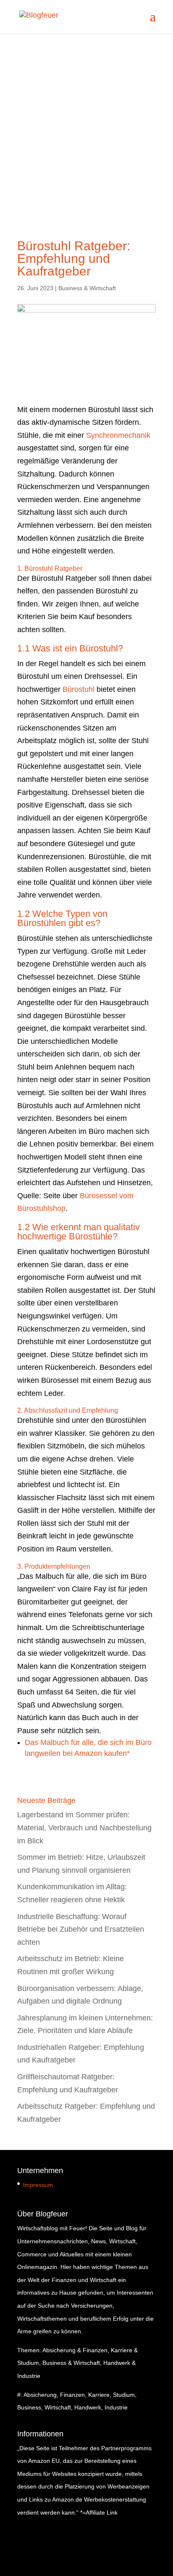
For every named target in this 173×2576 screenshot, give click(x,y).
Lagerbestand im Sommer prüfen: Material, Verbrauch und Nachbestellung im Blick (84, 1828)
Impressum (38, 2185)
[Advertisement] (86, 124)
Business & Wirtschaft (87, 288)
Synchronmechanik (118, 435)
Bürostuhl (79, 689)
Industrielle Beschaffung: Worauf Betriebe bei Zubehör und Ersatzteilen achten (81, 1929)
